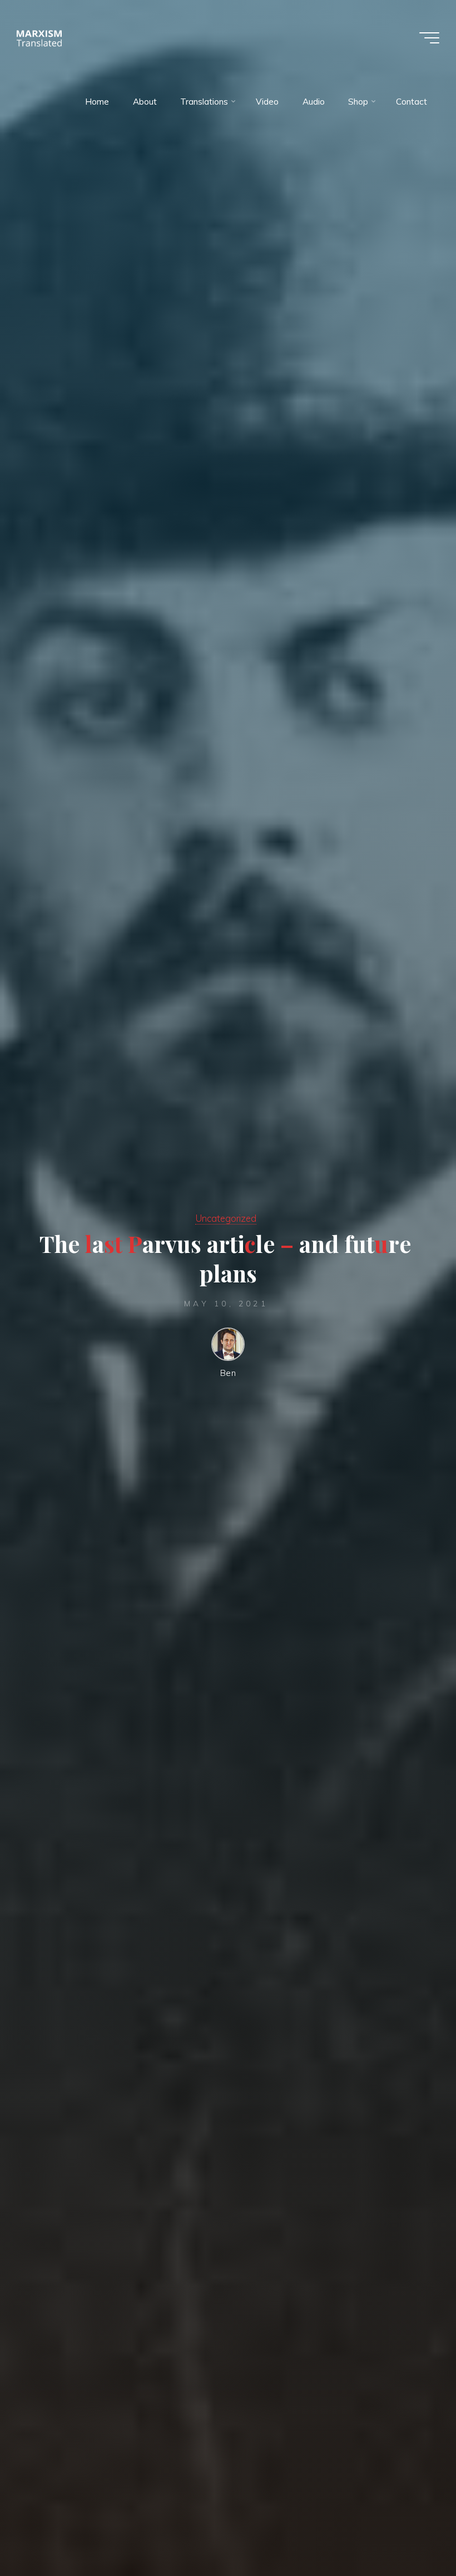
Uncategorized (226, 1218)
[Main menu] (429, 38)
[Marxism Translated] (39, 38)
